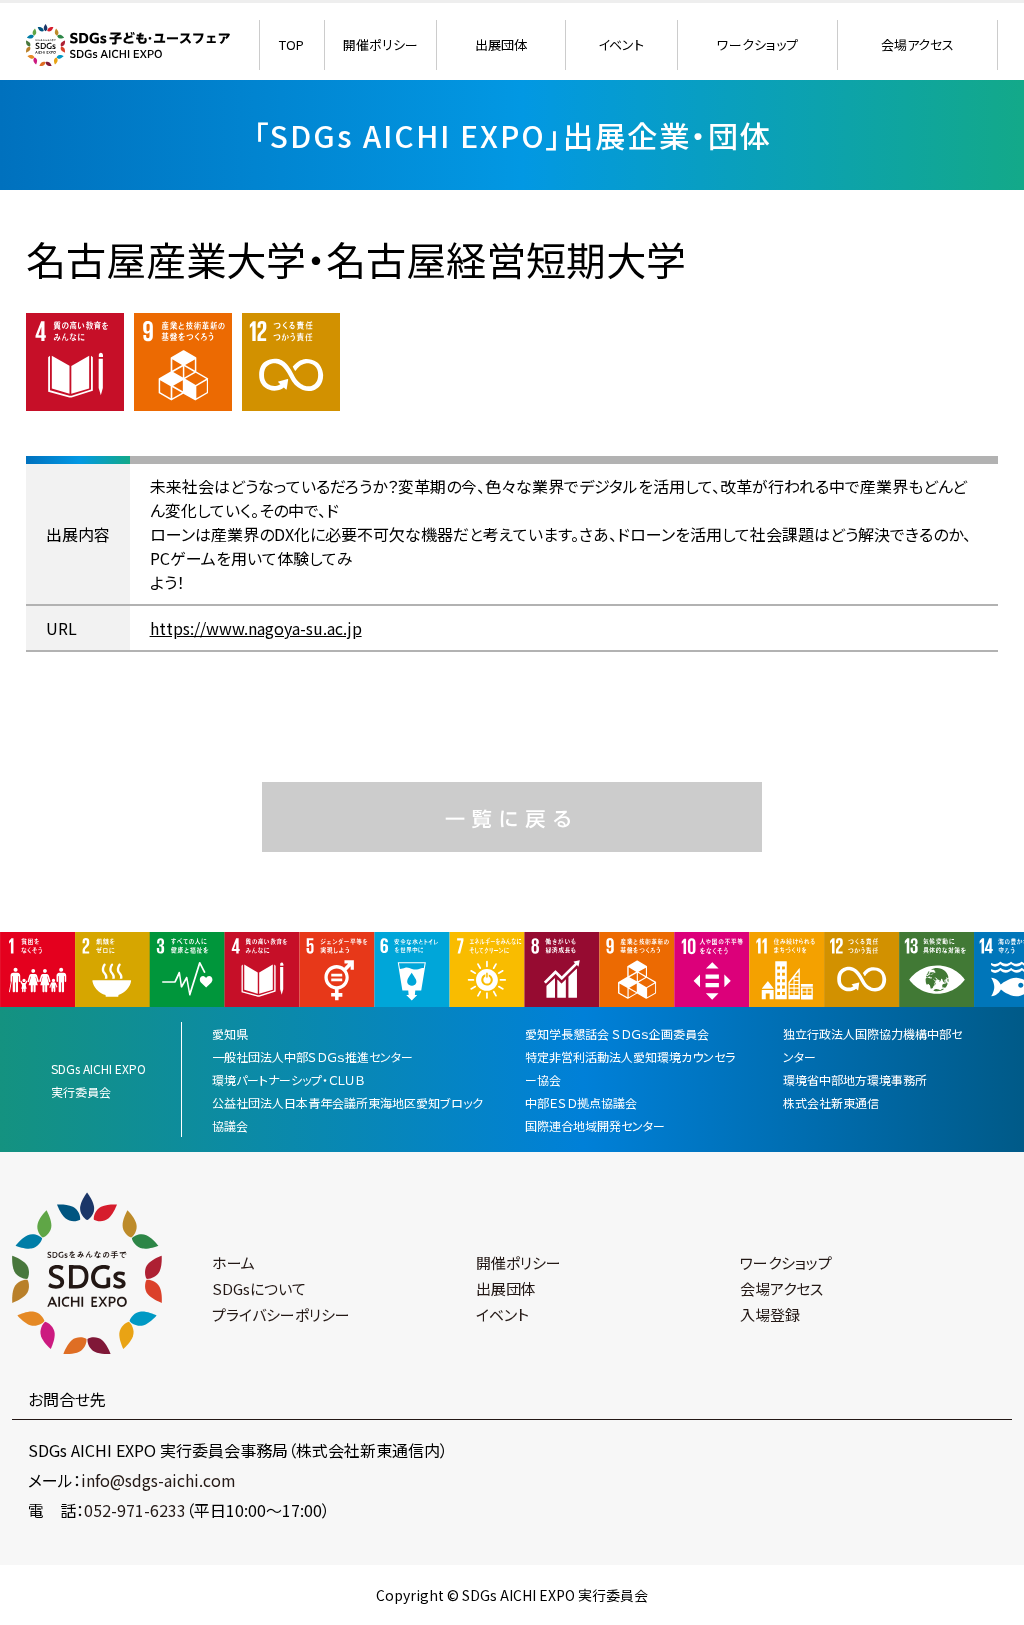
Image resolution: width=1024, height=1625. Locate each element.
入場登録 (770, 1314)
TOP (291, 44)
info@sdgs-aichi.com (158, 1480)
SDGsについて (259, 1288)
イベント (621, 44)
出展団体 (501, 44)
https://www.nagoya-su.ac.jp (256, 628)
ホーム (233, 1262)
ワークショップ (757, 44)
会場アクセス (917, 44)
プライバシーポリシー (281, 1314)
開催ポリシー (380, 44)
